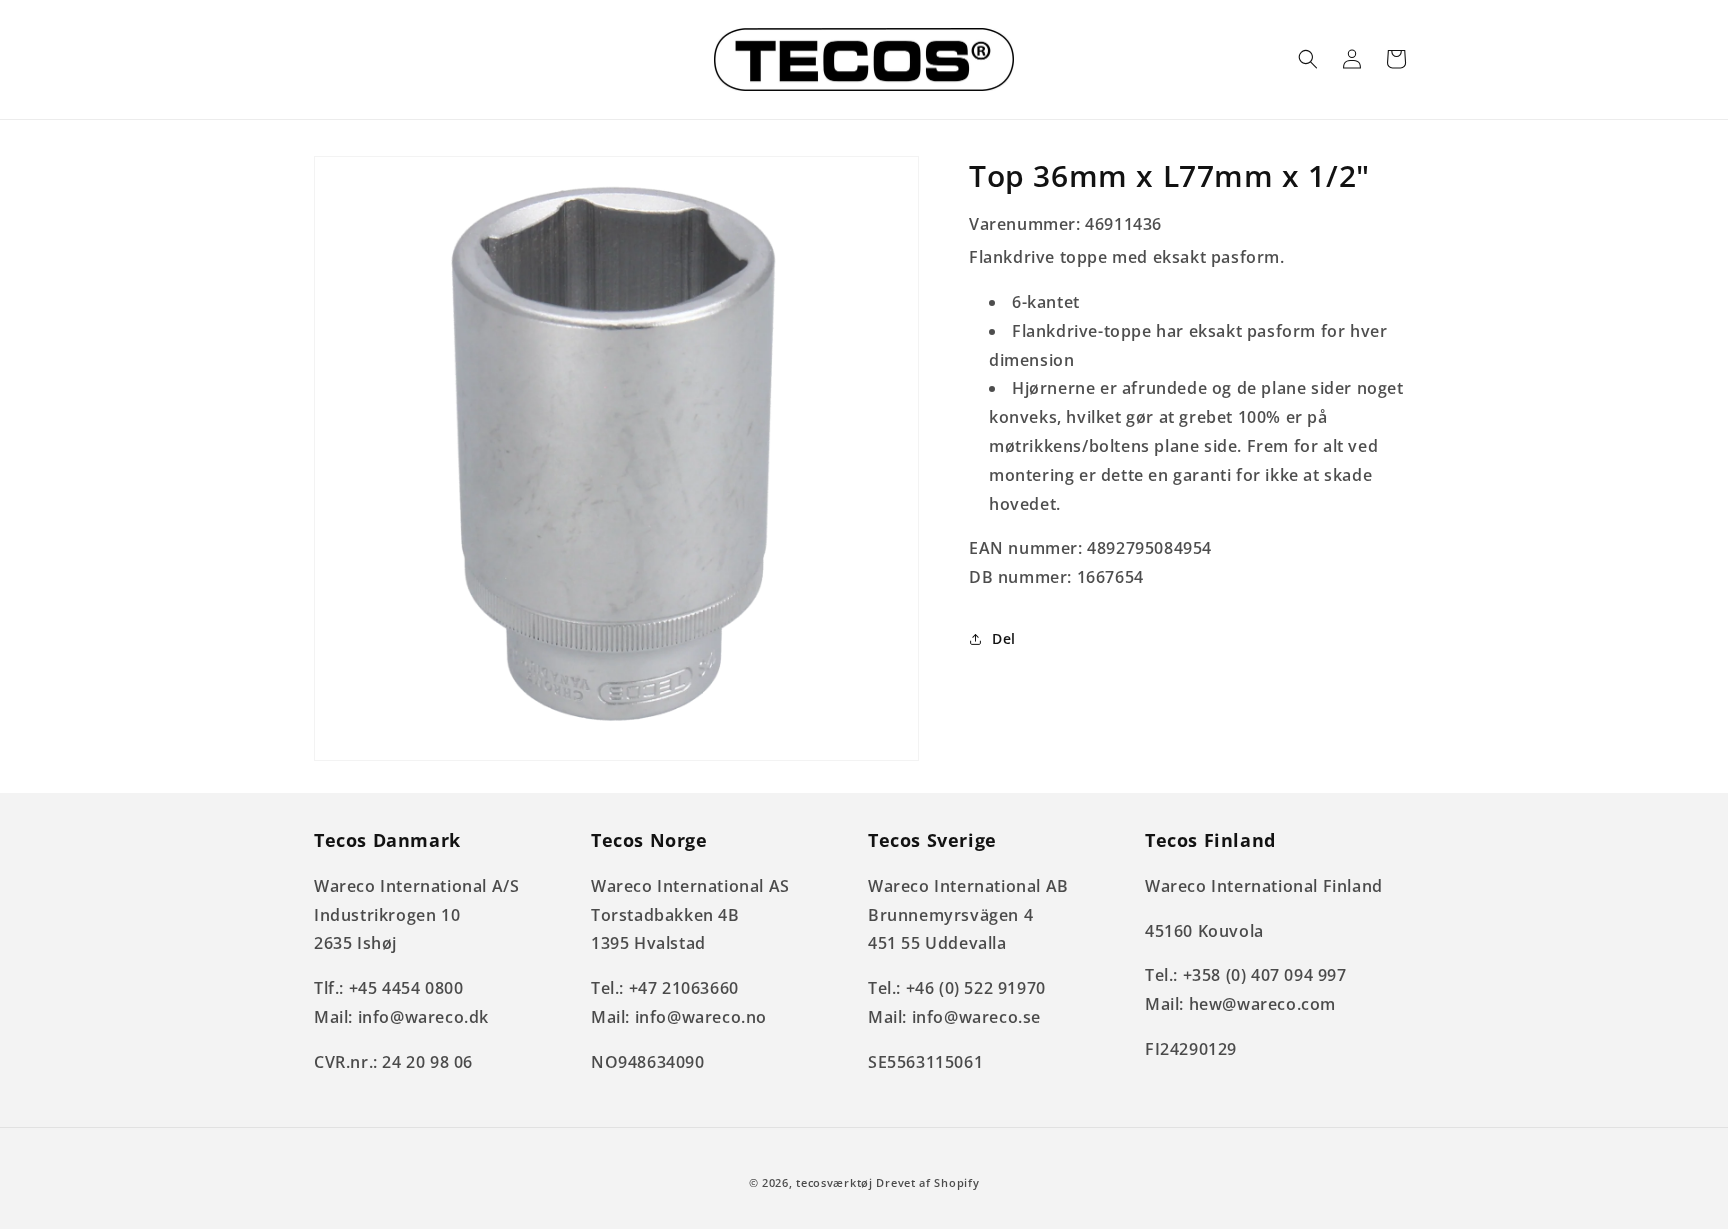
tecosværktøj (834, 1182)
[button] (1308, 59)
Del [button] (1004, 638)
